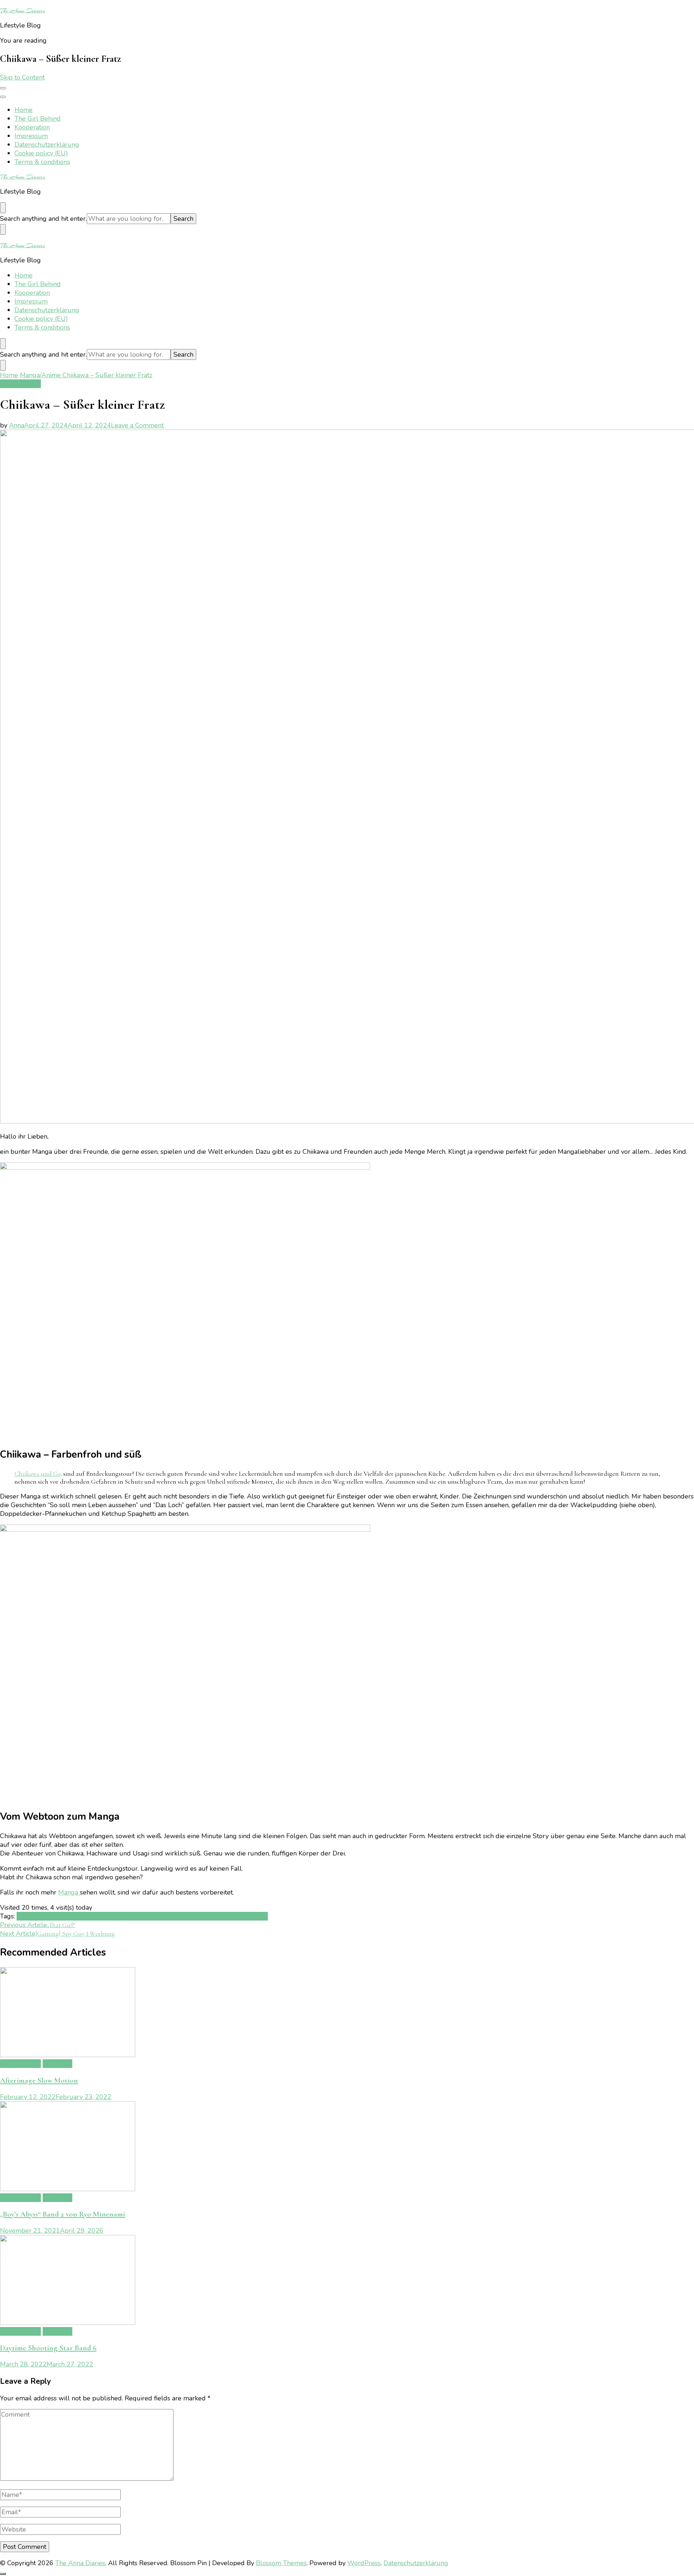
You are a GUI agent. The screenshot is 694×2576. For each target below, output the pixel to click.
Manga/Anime (20, 384)
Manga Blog (114, 1916)
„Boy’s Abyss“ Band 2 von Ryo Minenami (63, 2214)
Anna (17, 425)
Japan (68, 1916)
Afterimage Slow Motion (39, 2080)
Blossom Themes (281, 2563)
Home (23, 110)
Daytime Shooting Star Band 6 (48, 2348)
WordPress (364, 2563)
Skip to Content (22, 77)
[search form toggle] (3, 208)
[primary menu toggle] (3, 88)
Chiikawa (30, 1916)
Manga (69, 1892)
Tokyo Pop (226, 1916)
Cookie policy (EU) (41, 153)
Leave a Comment (137, 425)
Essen (51, 1916)
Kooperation (32, 127)
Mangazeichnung (156, 1916)
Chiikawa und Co (38, 1474)
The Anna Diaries (23, 10)
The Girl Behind (38, 119)
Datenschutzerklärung (47, 145)
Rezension (196, 1916)
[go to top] (3, 2574)
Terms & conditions (42, 162)
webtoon (255, 1916)
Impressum (31, 136)
